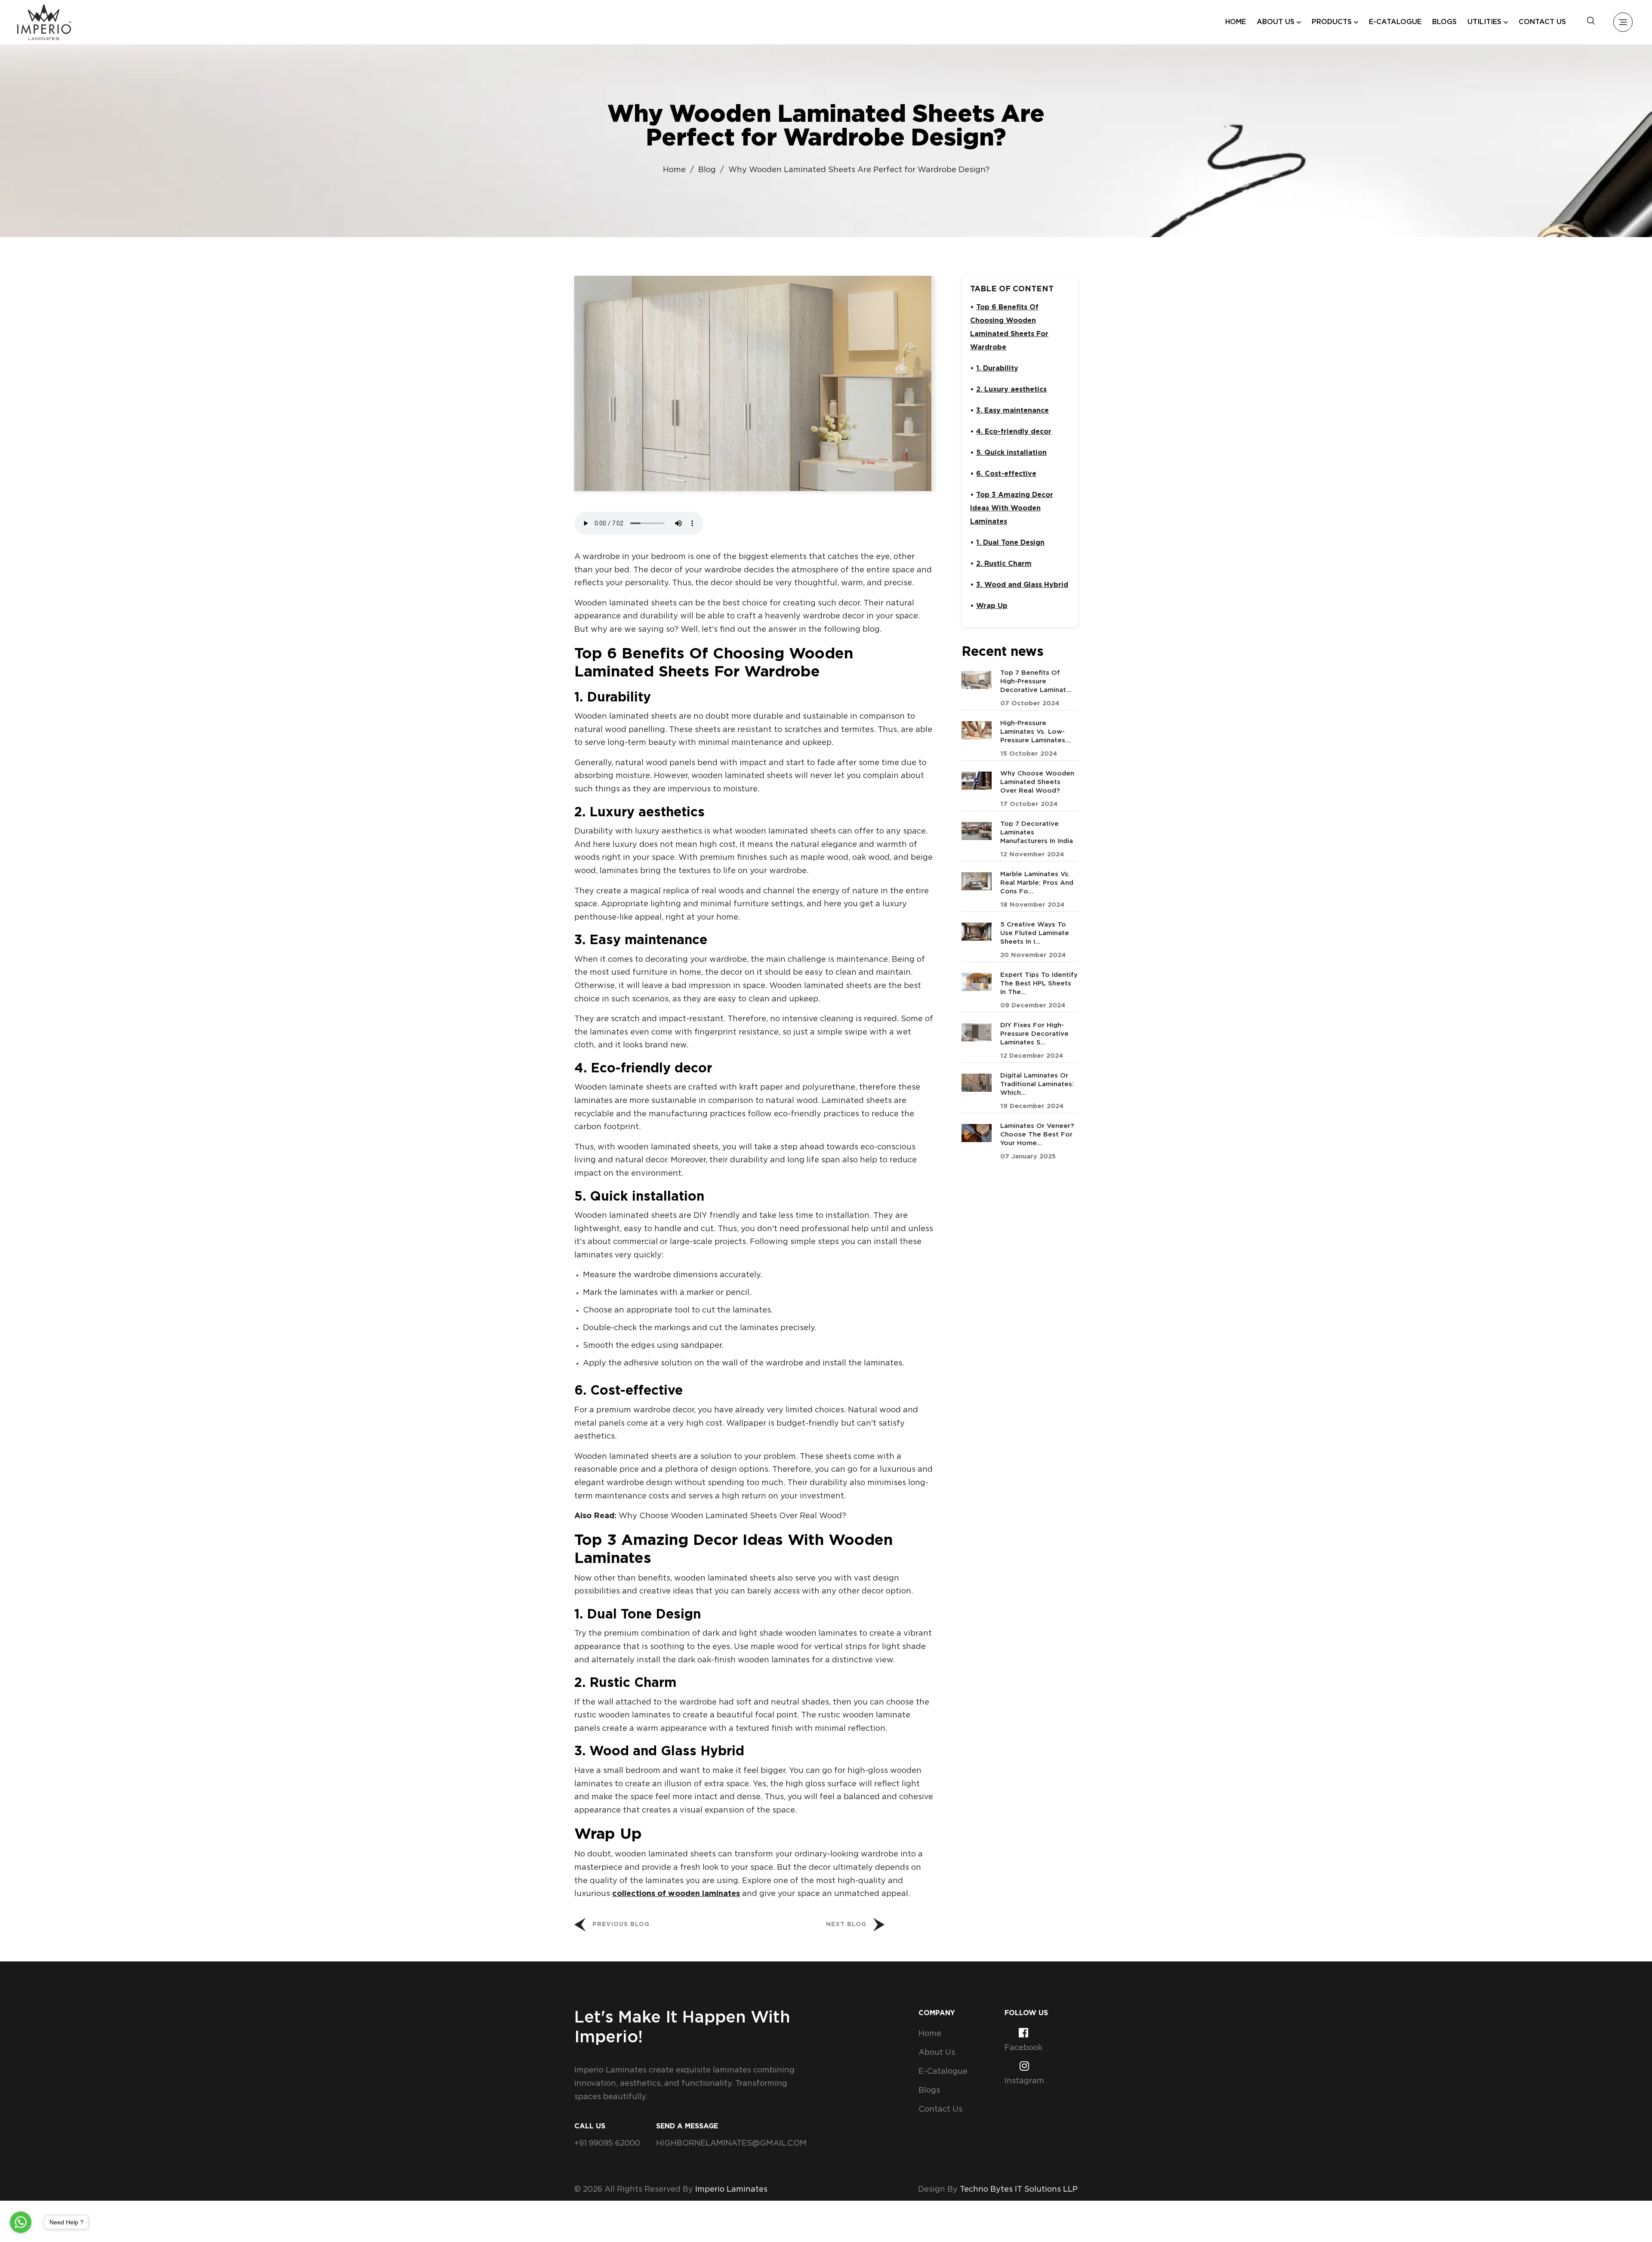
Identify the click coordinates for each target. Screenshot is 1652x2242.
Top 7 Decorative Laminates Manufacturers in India (1037, 832)
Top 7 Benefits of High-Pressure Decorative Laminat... (1036, 681)
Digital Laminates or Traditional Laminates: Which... (1037, 1084)
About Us (937, 2053)
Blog (707, 170)
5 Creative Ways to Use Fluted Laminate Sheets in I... (1035, 933)
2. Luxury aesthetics (1011, 390)
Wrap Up (992, 606)
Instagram (1024, 2081)
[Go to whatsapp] (21, 2222)
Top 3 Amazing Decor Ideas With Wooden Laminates (1012, 508)
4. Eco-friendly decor (1014, 432)
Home (1236, 22)
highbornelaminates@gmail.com (731, 2143)
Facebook (1023, 2048)
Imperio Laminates (731, 2190)
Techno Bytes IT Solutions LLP (1019, 2190)
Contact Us (1542, 22)
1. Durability (997, 369)
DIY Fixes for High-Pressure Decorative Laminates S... (1034, 1034)
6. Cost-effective (1006, 474)
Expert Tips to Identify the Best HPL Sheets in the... (1039, 984)
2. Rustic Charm (1004, 564)
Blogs (1444, 22)
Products (1332, 22)
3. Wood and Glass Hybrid (1022, 585)
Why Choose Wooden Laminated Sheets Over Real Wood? (732, 1516)
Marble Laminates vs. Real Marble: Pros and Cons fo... (1037, 883)
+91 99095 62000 (607, 2143)
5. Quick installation (1011, 453)
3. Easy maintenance (1012, 411)
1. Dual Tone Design (1010, 543)
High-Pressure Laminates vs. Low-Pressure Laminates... (1035, 732)
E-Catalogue (1395, 22)
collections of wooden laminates (676, 1894)
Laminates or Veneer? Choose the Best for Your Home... (1037, 1135)
